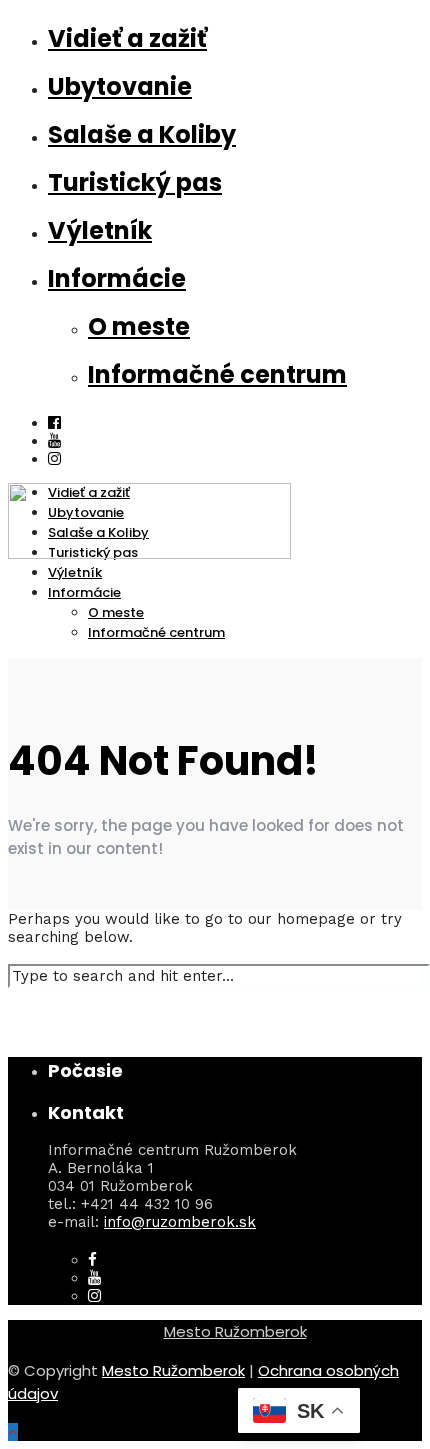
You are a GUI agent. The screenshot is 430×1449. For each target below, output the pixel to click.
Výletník (100, 230)
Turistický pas (135, 182)
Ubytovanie (120, 86)
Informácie (117, 278)
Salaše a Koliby (142, 134)
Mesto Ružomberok (235, 1331)
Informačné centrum (217, 374)
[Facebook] (92, 1260)
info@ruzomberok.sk (180, 1222)
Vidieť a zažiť (127, 38)
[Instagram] (94, 1296)
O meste (139, 326)
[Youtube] (54, 441)
